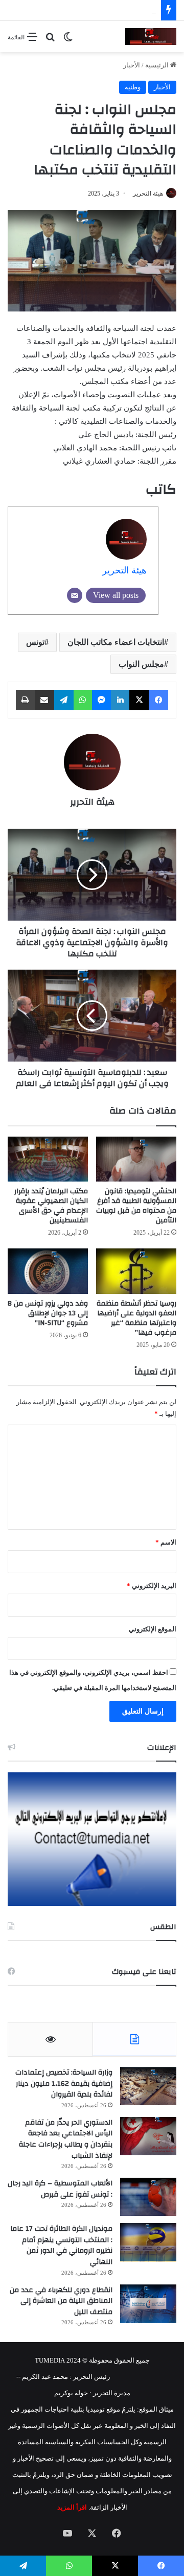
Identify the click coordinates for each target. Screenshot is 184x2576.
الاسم (166, 1542)
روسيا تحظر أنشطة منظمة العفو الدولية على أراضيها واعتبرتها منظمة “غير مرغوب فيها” (136, 1318)
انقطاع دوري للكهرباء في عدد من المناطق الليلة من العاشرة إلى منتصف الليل (61, 2301)
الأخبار (132, 65)
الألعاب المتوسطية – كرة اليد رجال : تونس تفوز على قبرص (60, 2189)
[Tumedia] (151, 37)
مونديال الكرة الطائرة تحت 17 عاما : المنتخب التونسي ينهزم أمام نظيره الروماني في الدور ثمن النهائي (61, 2245)
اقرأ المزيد (72, 2507)
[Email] (75, 595)
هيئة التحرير (148, 194)
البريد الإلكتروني (152, 1586)
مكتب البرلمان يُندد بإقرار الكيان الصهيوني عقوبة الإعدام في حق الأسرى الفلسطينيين (51, 1206)
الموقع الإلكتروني (153, 1629)
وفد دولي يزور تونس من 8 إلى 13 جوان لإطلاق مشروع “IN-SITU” (48, 1313)
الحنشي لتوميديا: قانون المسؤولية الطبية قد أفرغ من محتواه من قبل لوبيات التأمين (136, 1206)
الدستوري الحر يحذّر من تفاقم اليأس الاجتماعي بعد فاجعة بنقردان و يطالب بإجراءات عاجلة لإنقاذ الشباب (66, 2139)
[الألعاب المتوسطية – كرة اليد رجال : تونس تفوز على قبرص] (148, 2197)
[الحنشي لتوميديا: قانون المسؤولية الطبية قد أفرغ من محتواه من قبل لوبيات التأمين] (136, 1159)
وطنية (133, 87)
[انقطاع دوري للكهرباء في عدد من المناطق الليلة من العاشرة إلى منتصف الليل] (148, 2304)
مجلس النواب (141, 664)
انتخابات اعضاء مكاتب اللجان (116, 642)
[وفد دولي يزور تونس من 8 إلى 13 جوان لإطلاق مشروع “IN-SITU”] (48, 1271)
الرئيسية (158, 65)
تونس (35, 642)
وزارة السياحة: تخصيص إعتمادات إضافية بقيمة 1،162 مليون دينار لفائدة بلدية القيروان (64, 2084)
